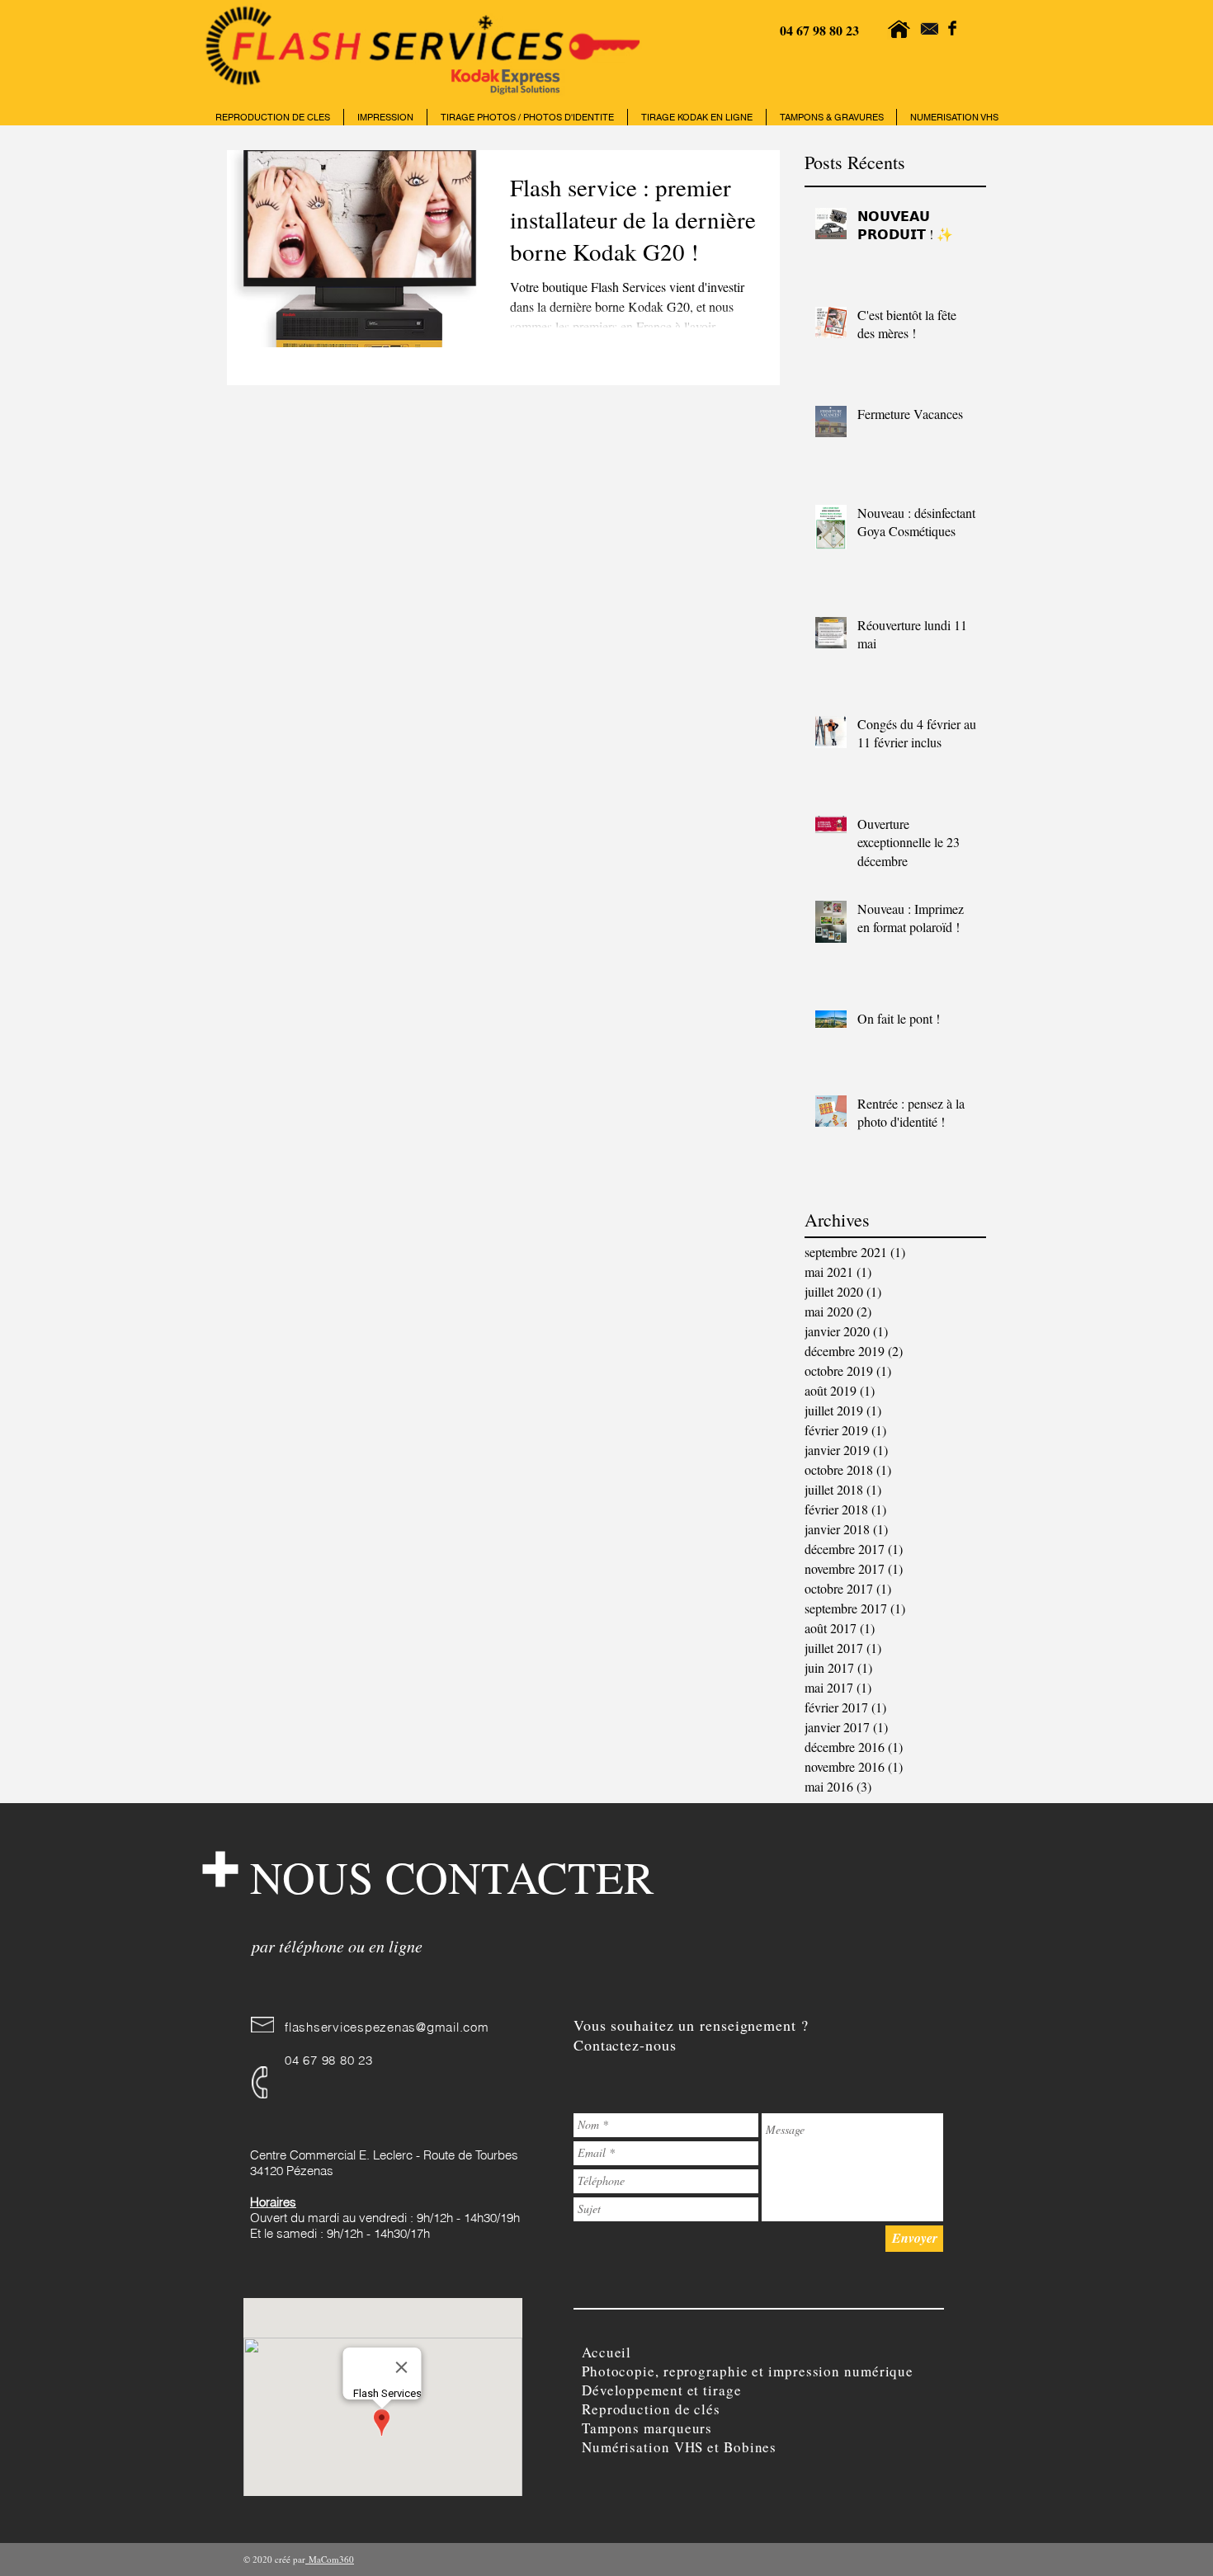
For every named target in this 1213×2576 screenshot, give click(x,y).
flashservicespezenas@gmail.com (387, 2027)
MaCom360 (330, 2559)
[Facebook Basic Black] (952, 28)
